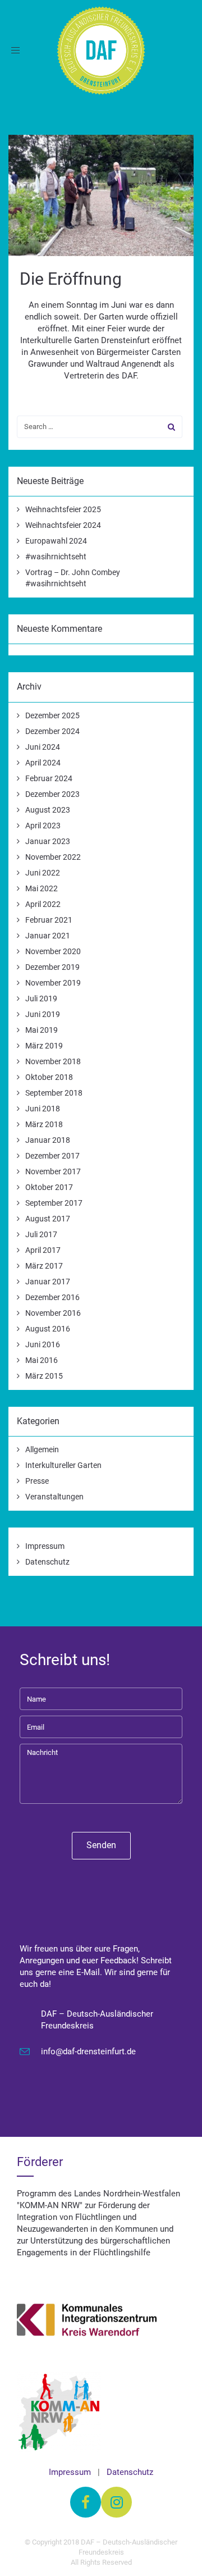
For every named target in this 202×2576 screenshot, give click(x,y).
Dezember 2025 (52, 715)
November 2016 (53, 1313)
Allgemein (42, 1449)
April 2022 (43, 904)
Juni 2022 (43, 873)
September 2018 (54, 1093)
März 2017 (44, 1266)
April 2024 (43, 763)
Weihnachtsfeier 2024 (63, 525)
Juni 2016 (43, 1344)
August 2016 (48, 1329)
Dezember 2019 (52, 967)
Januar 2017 (48, 1282)
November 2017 (53, 1171)
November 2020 (53, 951)
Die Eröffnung (71, 279)
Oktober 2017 (49, 1187)
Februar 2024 (49, 778)
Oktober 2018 (49, 1077)
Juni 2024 (43, 747)
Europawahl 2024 (56, 541)
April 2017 (43, 1250)
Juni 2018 (43, 1109)
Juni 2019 (43, 1014)
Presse (37, 1481)
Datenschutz (47, 1562)
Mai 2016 (42, 1360)
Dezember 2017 (52, 1156)
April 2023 (43, 826)
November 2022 (53, 857)
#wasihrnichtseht (56, 557)
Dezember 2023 (52, 794)
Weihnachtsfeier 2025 (63, 509)
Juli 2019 (41, 999)
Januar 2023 (48, 841)
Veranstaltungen (54, 1497)
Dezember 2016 (52, 1297)
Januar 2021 (48, 936)
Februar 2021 (49, 920)
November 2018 (53, 1061)
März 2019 (44, 1046)
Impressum (45, 1546)
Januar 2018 (48, 1140)
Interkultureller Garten (63, 1465)
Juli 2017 (41, 1234)
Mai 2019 (42, 1030)
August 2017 (48, 1219)
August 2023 (48, 810)
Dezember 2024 (52, 731)
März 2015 (44, 1376)
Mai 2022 (42, 888)
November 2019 (53, 983)
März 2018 (44, 1124)
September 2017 (54, 1203)
